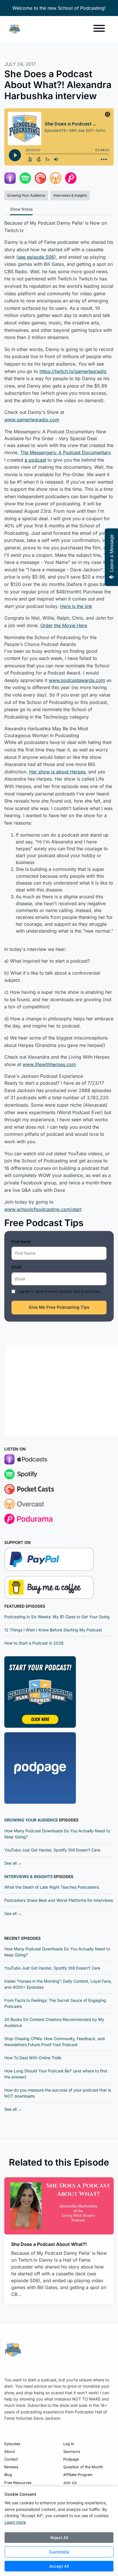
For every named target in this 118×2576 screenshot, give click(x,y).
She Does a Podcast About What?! (49, 2244)
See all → (13, 1863)
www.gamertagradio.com (32, 420)
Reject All (59, 2538)
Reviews (11, 2467)
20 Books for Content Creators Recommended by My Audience (54, 2022)
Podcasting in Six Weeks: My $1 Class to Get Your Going (57, 1617)
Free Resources (18, 2483)
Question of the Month (83, 2467)
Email (16, 1267)
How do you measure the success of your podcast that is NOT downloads (58, 2093)
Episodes (12, 2444)
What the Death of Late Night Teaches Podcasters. (52, 1887)
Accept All (59, 2566)
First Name (21, 1242)
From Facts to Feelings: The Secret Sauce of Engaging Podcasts (55, 2003)
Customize (59, 2552)
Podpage (71, 2459)
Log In (69, 2444)
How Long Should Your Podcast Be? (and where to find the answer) (56, 2074)
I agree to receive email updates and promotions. (59, 1291)
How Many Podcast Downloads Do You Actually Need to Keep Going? (57, 1834)
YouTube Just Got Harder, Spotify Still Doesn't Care (52, 1850)
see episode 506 (36, 257)
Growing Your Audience (31, 1820)
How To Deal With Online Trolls (33, 2058)
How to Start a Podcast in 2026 (34, 1643)
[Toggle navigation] (99, 29)
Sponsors (72, 2452)
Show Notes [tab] (21, 209)
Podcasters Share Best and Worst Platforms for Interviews (59, 1900)
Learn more (15, 2522)
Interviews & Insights (28, 1876)
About (10, 2452)
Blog (8, 2475)
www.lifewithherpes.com (49, 1064)
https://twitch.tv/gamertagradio (73, 371)
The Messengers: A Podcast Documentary (65, 452)
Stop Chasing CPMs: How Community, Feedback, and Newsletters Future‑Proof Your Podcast (55, 2042)
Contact (11, 2459)
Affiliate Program (78, 2475)
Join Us (70, 2483)
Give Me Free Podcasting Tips (59, 1307)
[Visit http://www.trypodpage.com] (40, 1768)
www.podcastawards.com (77, 680)
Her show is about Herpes (57, 772)
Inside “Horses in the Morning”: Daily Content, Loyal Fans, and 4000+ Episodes (58, 1984)
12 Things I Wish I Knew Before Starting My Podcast (53, 1630)
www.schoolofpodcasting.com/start (43, 1209)
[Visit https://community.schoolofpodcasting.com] (40, 1692)
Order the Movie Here (64, 625)
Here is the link (76, 606)
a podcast (35, 460)
